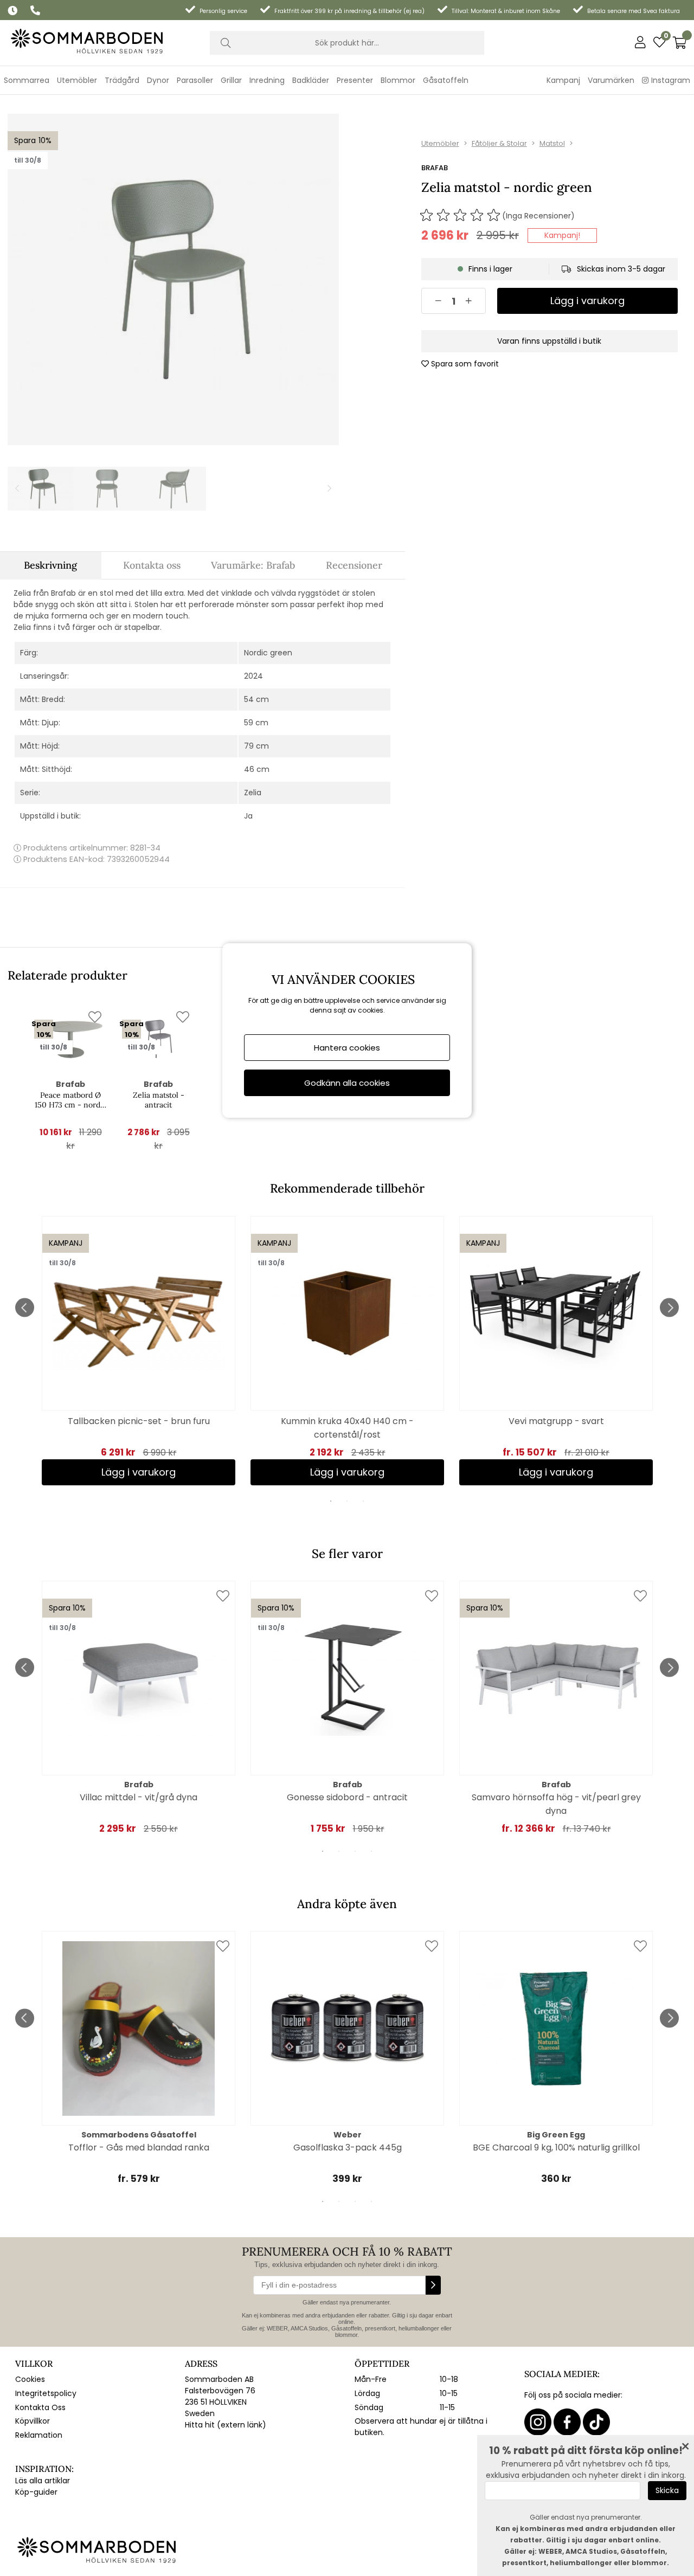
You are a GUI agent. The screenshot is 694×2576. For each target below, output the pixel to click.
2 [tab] (347, 1501)
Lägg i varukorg (556, 1472)
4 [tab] (371, 1851)
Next (669, 1308)
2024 (253, 676)
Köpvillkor (33, 2421)
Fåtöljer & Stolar (499, 143)
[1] (173, 279)
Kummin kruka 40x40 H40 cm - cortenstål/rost (347, 1428)
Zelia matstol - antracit (159, 1100)
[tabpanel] (139, 1351)
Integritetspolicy (46, 2393)
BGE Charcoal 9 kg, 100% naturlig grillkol (556, 2147)
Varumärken (611, 80)
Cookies (30, 2379)
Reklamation (39, 2435)
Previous (25, 1308)
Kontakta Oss (40, 2407)
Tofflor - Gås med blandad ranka (139, 2147)
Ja (248, 816)
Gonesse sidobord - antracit (347, 1797)
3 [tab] (363, 1501)
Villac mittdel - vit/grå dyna (139, 1797)
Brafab (435, 168)
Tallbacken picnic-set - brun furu (139, 1421)
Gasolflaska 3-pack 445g (348, 2147)
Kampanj (563, 80)
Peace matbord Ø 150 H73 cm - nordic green (70, 1100)
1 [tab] (331, 1501)
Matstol (552, 143)
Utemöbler (440, 143)
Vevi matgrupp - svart (556, 1421)
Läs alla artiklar (43, 2481)
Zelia (253, 793)
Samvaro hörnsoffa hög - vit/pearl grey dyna (556, 1804)
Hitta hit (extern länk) (226, 2425)
